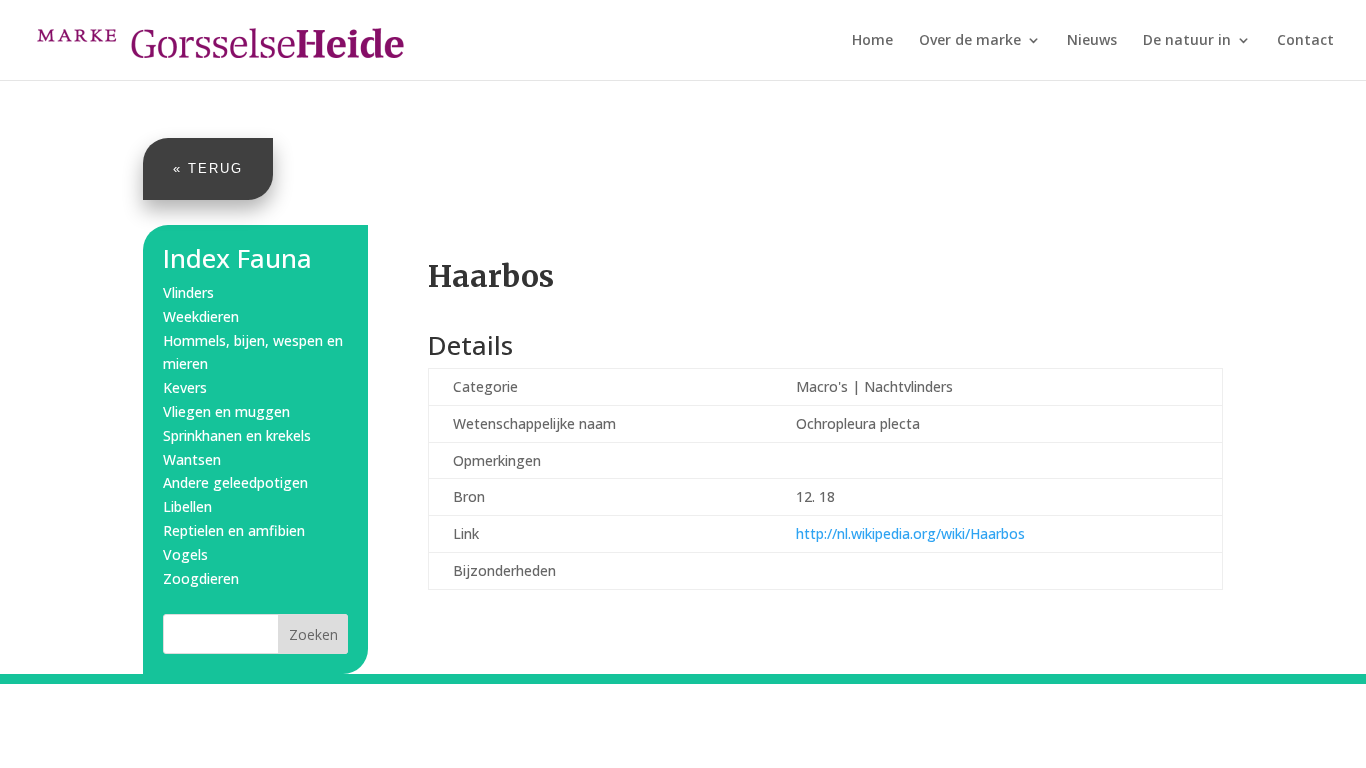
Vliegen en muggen (226, 411)
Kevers (185, 387)
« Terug (208, 168)
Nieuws (1092, 41)
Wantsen (192, 459)
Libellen (187, 506)
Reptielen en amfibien (234, 530)
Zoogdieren (201, 578)
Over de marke (970, 41)
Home (872, 41)
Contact (1305, 41)
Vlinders (188, 292)
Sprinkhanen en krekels (237, 435)
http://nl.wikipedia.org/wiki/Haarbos (910, 533)
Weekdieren (201, 316)
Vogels (185, 554)
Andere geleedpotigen (235, 482)
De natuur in (1187, 41)
